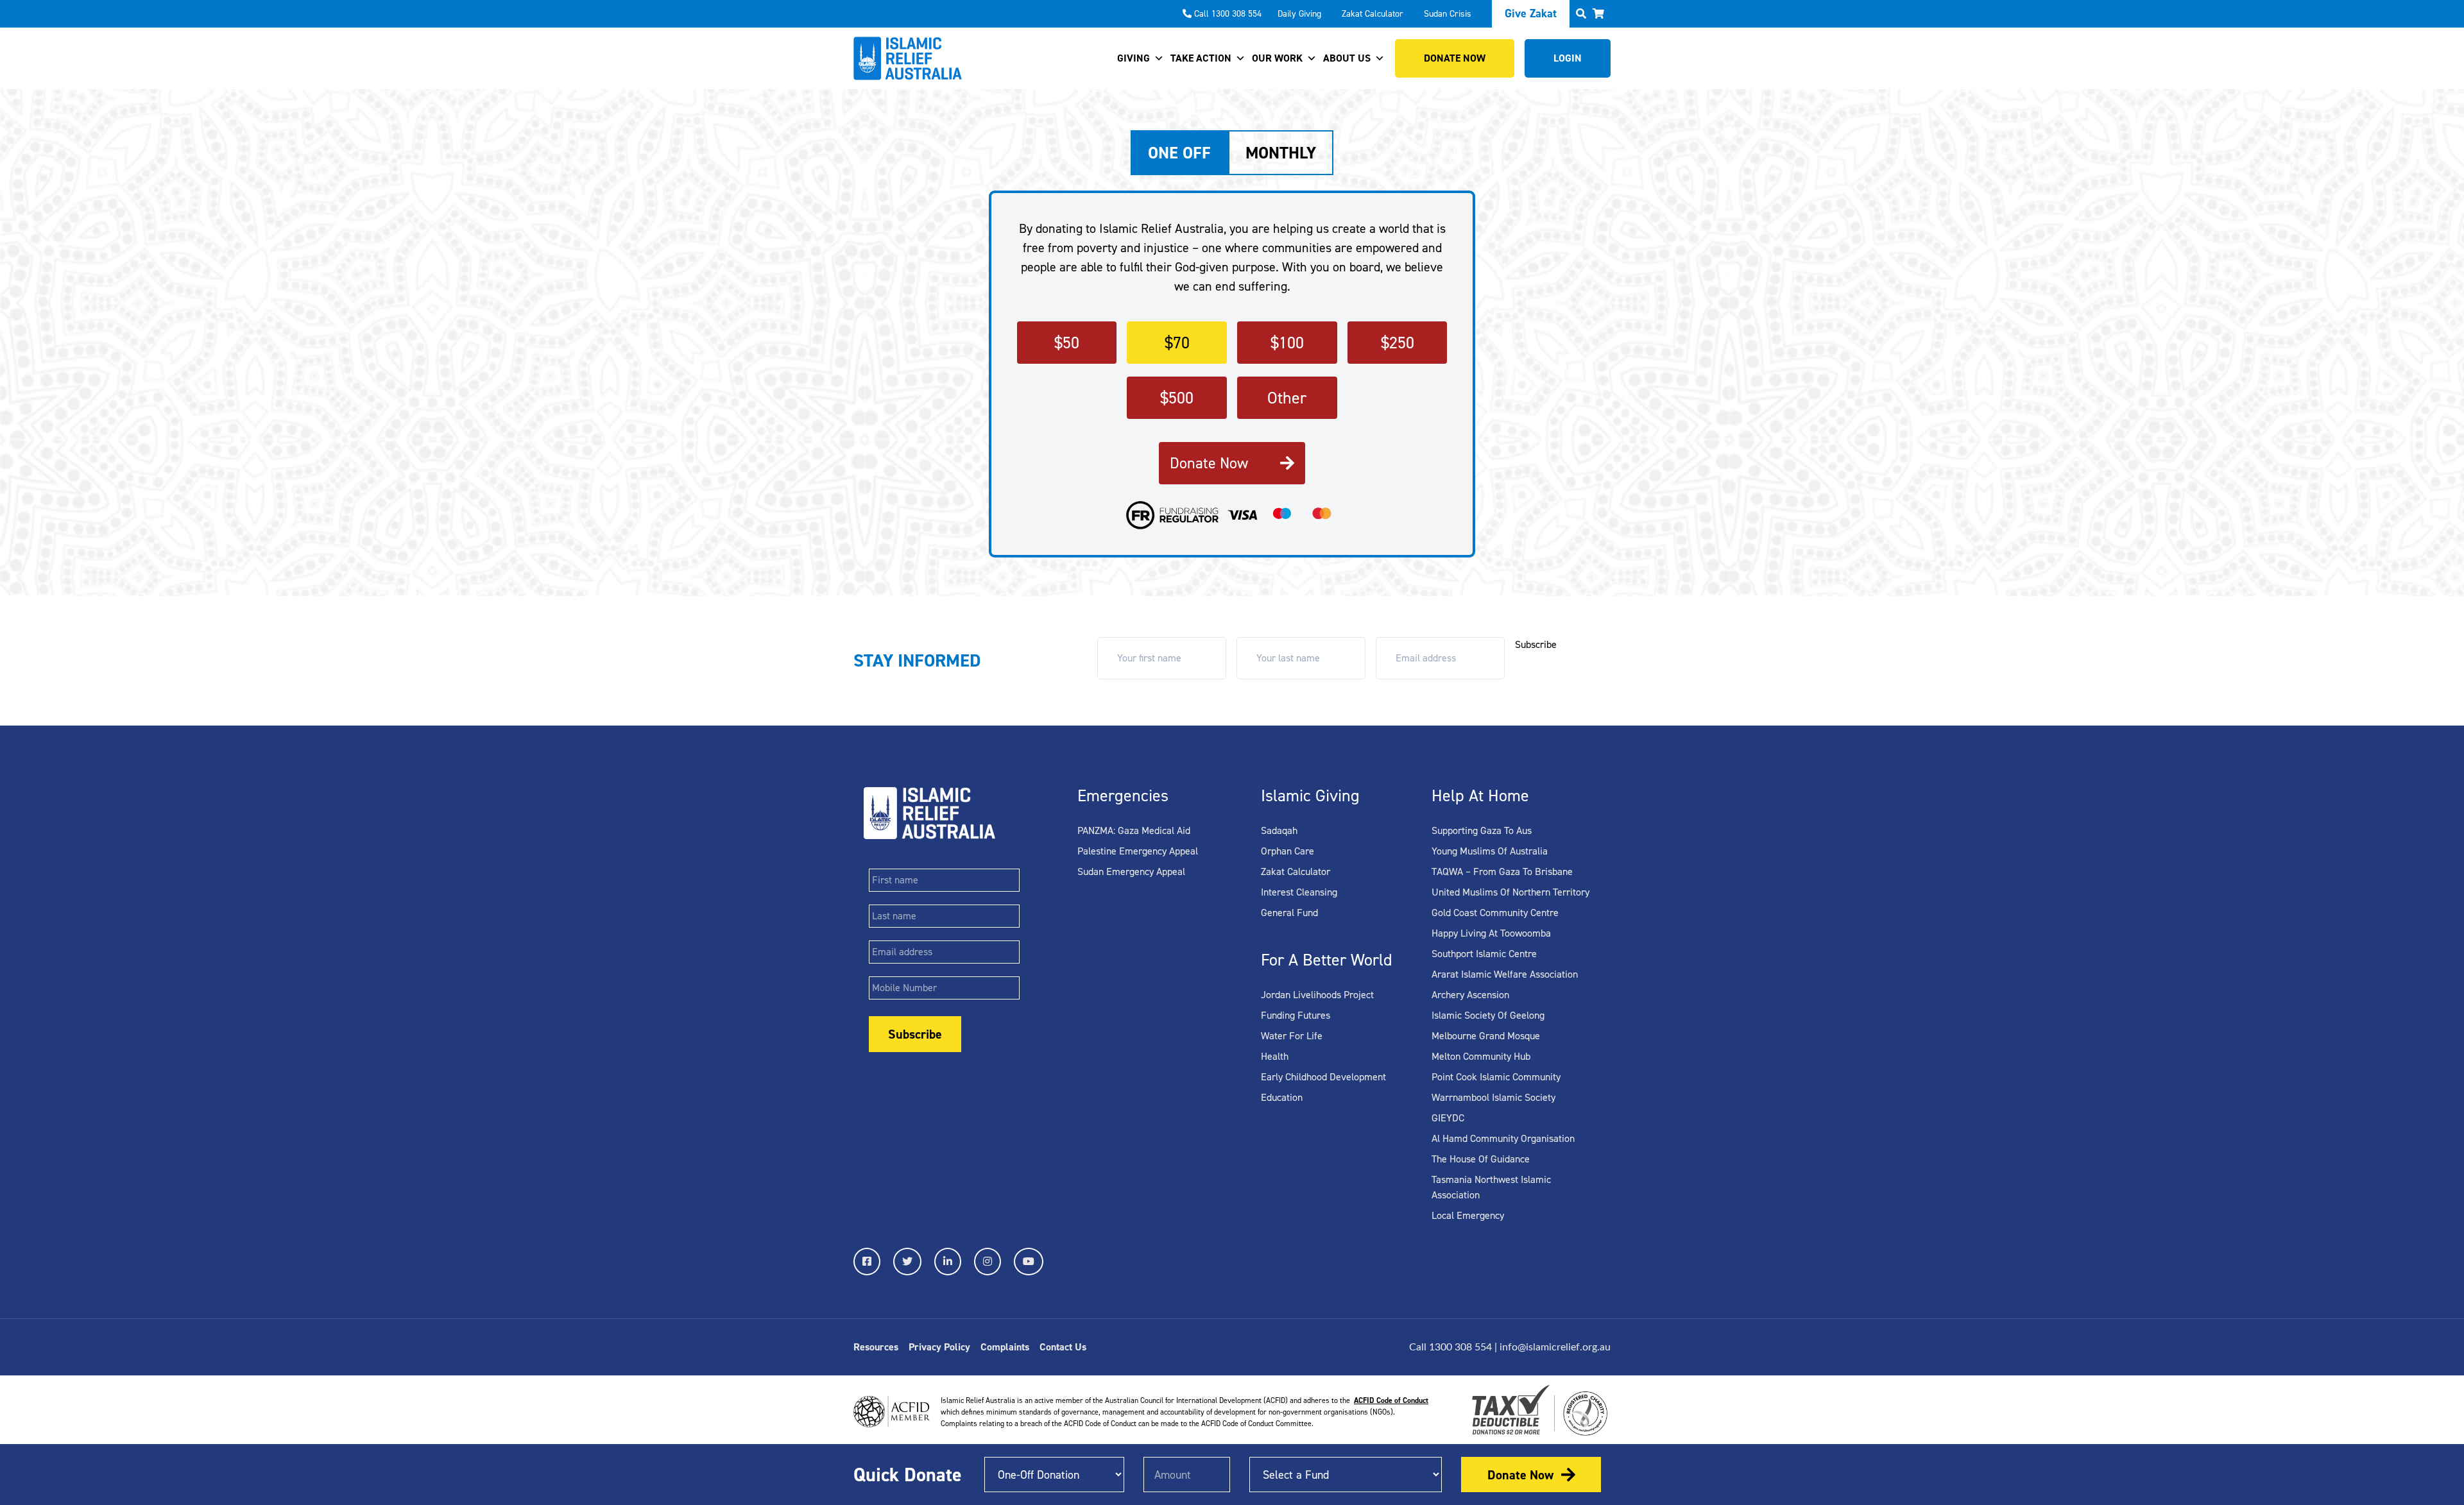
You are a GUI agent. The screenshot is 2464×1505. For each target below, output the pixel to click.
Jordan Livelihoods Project (1317, 995)
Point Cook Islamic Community (1496, 1077)
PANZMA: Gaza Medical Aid (1134, 830)
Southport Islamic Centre (1484, 954)
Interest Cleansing (1299, 892)
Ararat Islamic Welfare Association (1505, 974)
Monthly (1281, 153)
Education (1282, 1097)
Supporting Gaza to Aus (1482, 830)
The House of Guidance (1481, 1159)
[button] (1598, 14)
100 (1287, 343)
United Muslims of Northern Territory (1510, 892)
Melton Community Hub (1481, 1056)
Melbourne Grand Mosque (1486, 1036)
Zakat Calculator (1373, 14)
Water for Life (1292, 1036)
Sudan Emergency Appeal (1131, 872)
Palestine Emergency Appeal (1138, 851)
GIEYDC (1448, 1118)
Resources (876, 1347)
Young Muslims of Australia (1490, 851)
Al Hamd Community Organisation (1503, 1138)
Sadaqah (1279, 830)
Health (1275, 1056)
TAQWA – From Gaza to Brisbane (1502, 872)
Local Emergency (1468, 1215)
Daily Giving (1299, 14)
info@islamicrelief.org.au (1555, 1347)
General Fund (1289, 913)
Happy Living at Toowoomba (1491, 933)
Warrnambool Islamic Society (1493, 1097)
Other (1287, 398)
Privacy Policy (939, 1347)
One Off (1179, 153)
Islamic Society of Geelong (1488, 1015)
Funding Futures (1296, 1015)
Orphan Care (1288, 851)
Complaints (1005, 1347)
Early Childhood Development (1323, 1077)
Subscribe (1536, 644)
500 (1177, 398)
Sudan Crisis (1448, 14)
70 (1177, 343)
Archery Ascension (1470, 995)
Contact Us (1063, 1347)
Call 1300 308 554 (1228, 14)
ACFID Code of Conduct (1391, 1400)
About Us (1347, 58)
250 (1398, 343)
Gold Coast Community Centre (1495, 913)
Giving (1134, 58)
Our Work (1277, 58)
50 (1067, 343)
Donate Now (1209, 463)
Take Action (1201, 58)
